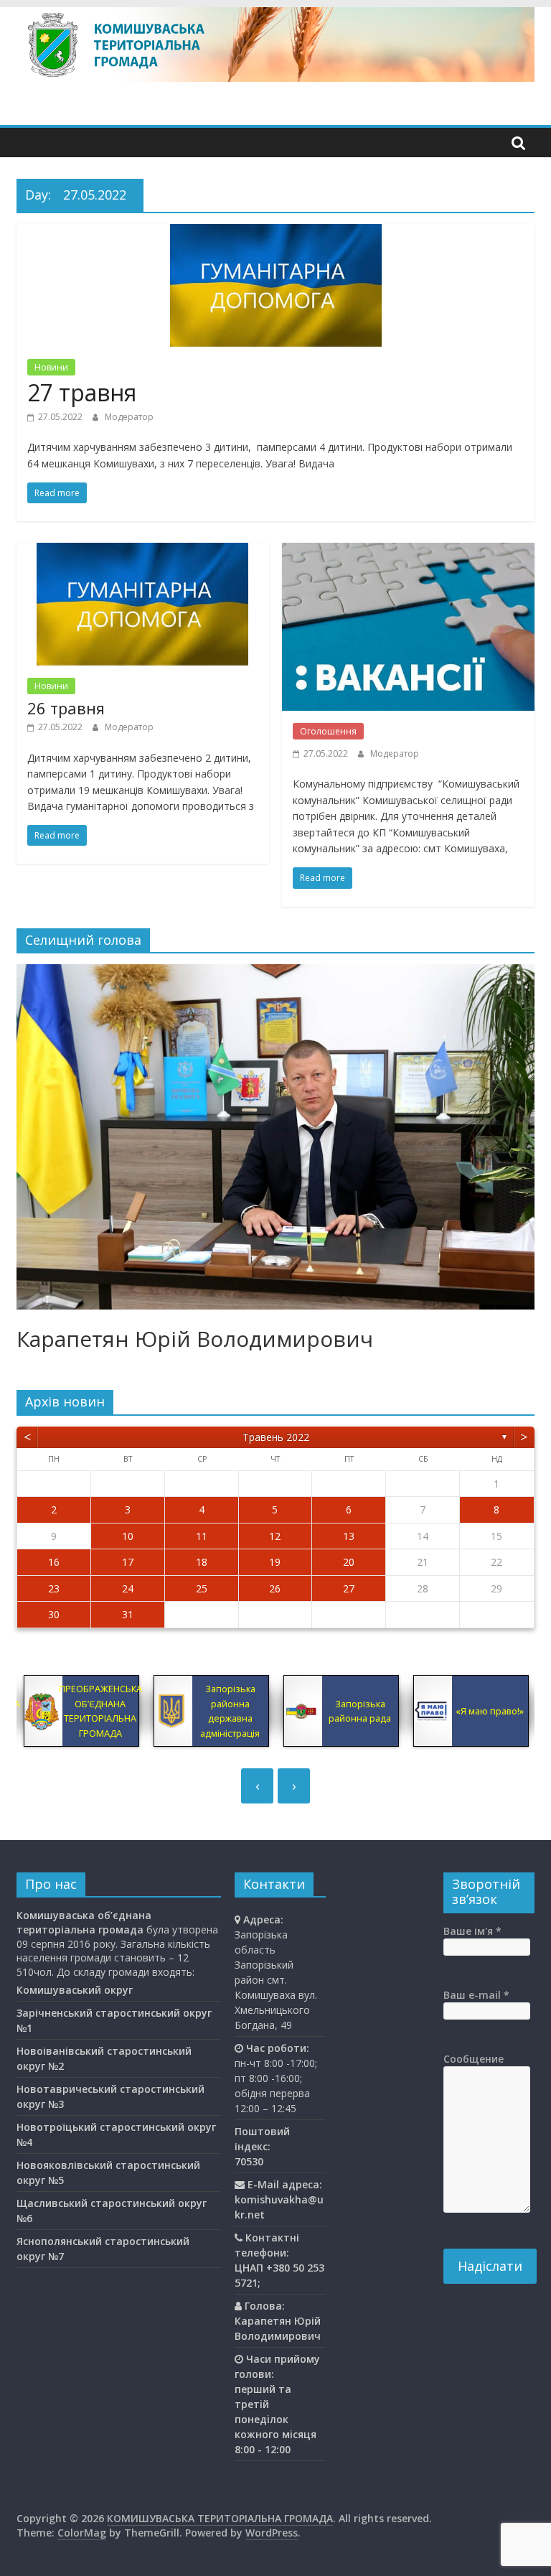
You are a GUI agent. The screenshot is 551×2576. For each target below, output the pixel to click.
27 (349, 1588)
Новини (51, 367)
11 (202, 1536)
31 (128, 1614)
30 (54, 1614)
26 (275, 1588)
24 (128, 1588)
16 (54, 1562)
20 (349, 1562)
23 (54, 1588)
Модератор (129, 417)
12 (275, 1536)
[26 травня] (142, 551)
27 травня (82, 392)
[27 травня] (276, 233)
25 (202, 1588)
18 (202, 1562)
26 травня (66, 708)
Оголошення (328, 731)
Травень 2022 (276, 1437)
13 (349, 1536)
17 (128, 1562)
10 (128, 1536)
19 (275, 1562)
